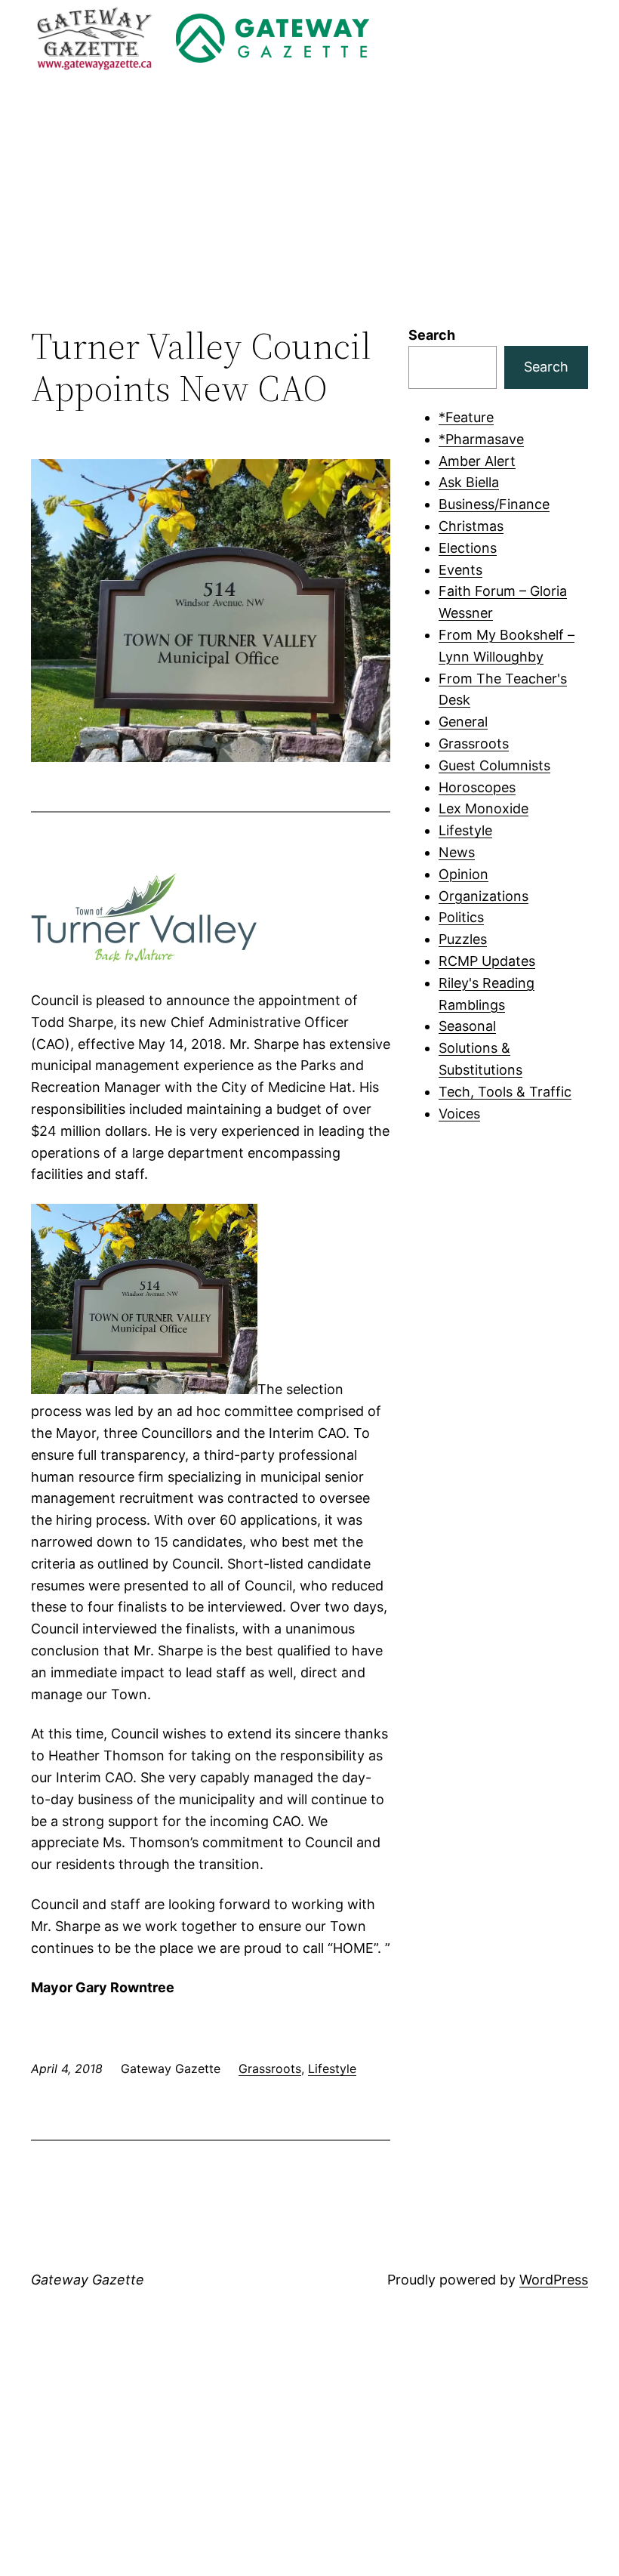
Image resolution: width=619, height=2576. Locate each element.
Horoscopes (477, 787)
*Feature (466, 417)
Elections (468, 548)
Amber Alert (477, 461)
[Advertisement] (309, 201)
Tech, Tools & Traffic (505, 1092)
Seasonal (467, 1026)
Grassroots (270, 2069)
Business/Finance (494, 504)
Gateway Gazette (88, 2280)
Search (432, 335)
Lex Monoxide (483, 808)
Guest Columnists (494, 765)
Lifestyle (332, 2069)
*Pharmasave (481, 439)
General (463, 722)
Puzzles (463, 939)
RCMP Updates (487, 961)
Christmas (471, 526)
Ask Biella (469, 482)
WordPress (554, 2280)
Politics (461, 917)
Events (460, 570)
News (457, 852)
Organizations (483, 896)
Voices (459, 1114)
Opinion (463, 874)
